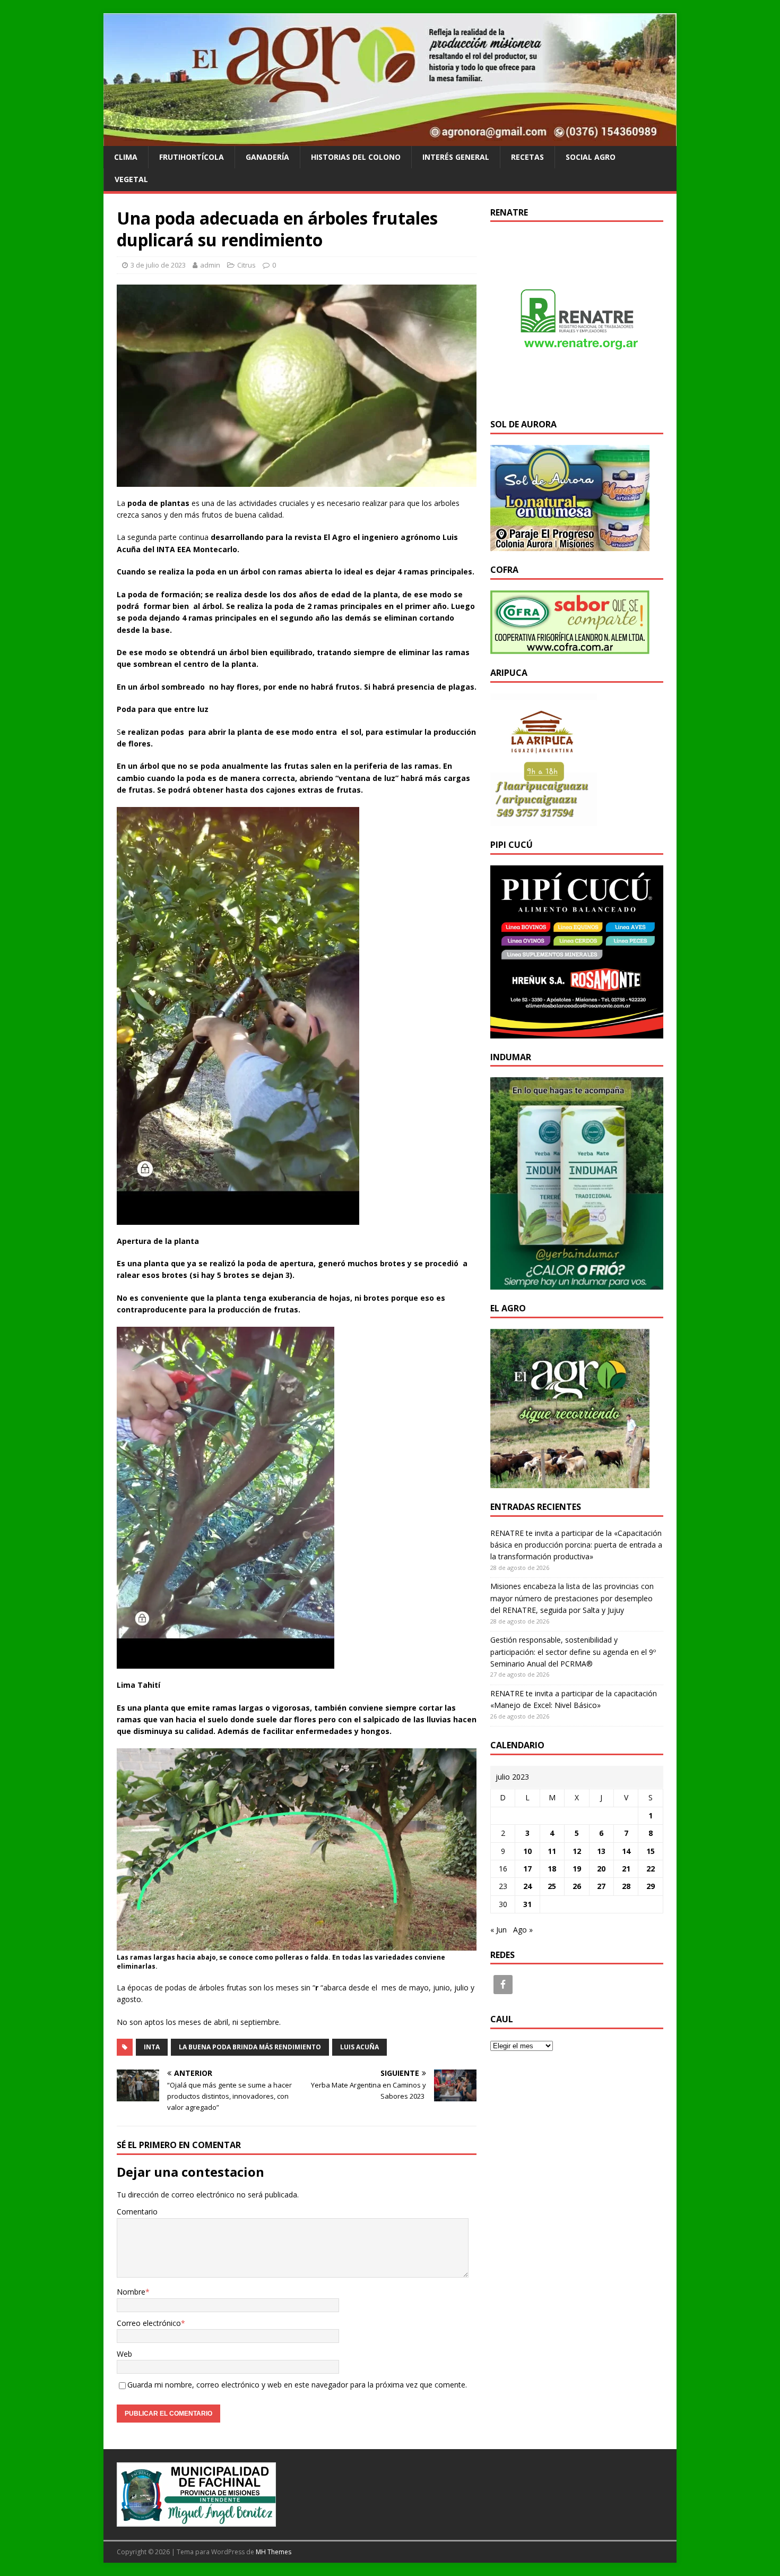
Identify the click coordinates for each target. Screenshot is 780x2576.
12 (577, 1851)
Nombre (131, 2292)
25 (552, 1886)
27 (601, 1886)
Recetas (527, 157)
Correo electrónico (149, 2323)
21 (626, 1869)
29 (651, 1886)
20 (601, 1869)
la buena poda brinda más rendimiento (250, 2047)
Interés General (456, 157)
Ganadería (267, 157)
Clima (126, 157)
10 (527, 1851)
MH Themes (274, 2552)
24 (527, 1886)
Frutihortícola (192, 157)
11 (552, 1851)
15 (651, 1851)
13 (601, 1851)
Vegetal (131, 179)
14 (626, 1851)
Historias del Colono (356, 157)
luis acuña (359, 2047)
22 (651, 1869)
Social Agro (591, 157)
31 (527, 1904)
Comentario (137, 2212)
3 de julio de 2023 (158, 265)
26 (577, 1886)
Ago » (523, 1930)
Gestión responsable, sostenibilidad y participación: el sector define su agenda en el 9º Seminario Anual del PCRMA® (573, 1652)
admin (210, 265)
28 (626, 1886)
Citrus (246, 265)
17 (527, 1869)
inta (152, 2047)
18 (552, 1869)
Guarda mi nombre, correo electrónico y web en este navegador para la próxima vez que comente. (297, 2385)
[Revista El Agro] (390, 139)
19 (577, 1869)
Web (124, 2354)
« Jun (499, 1930)
